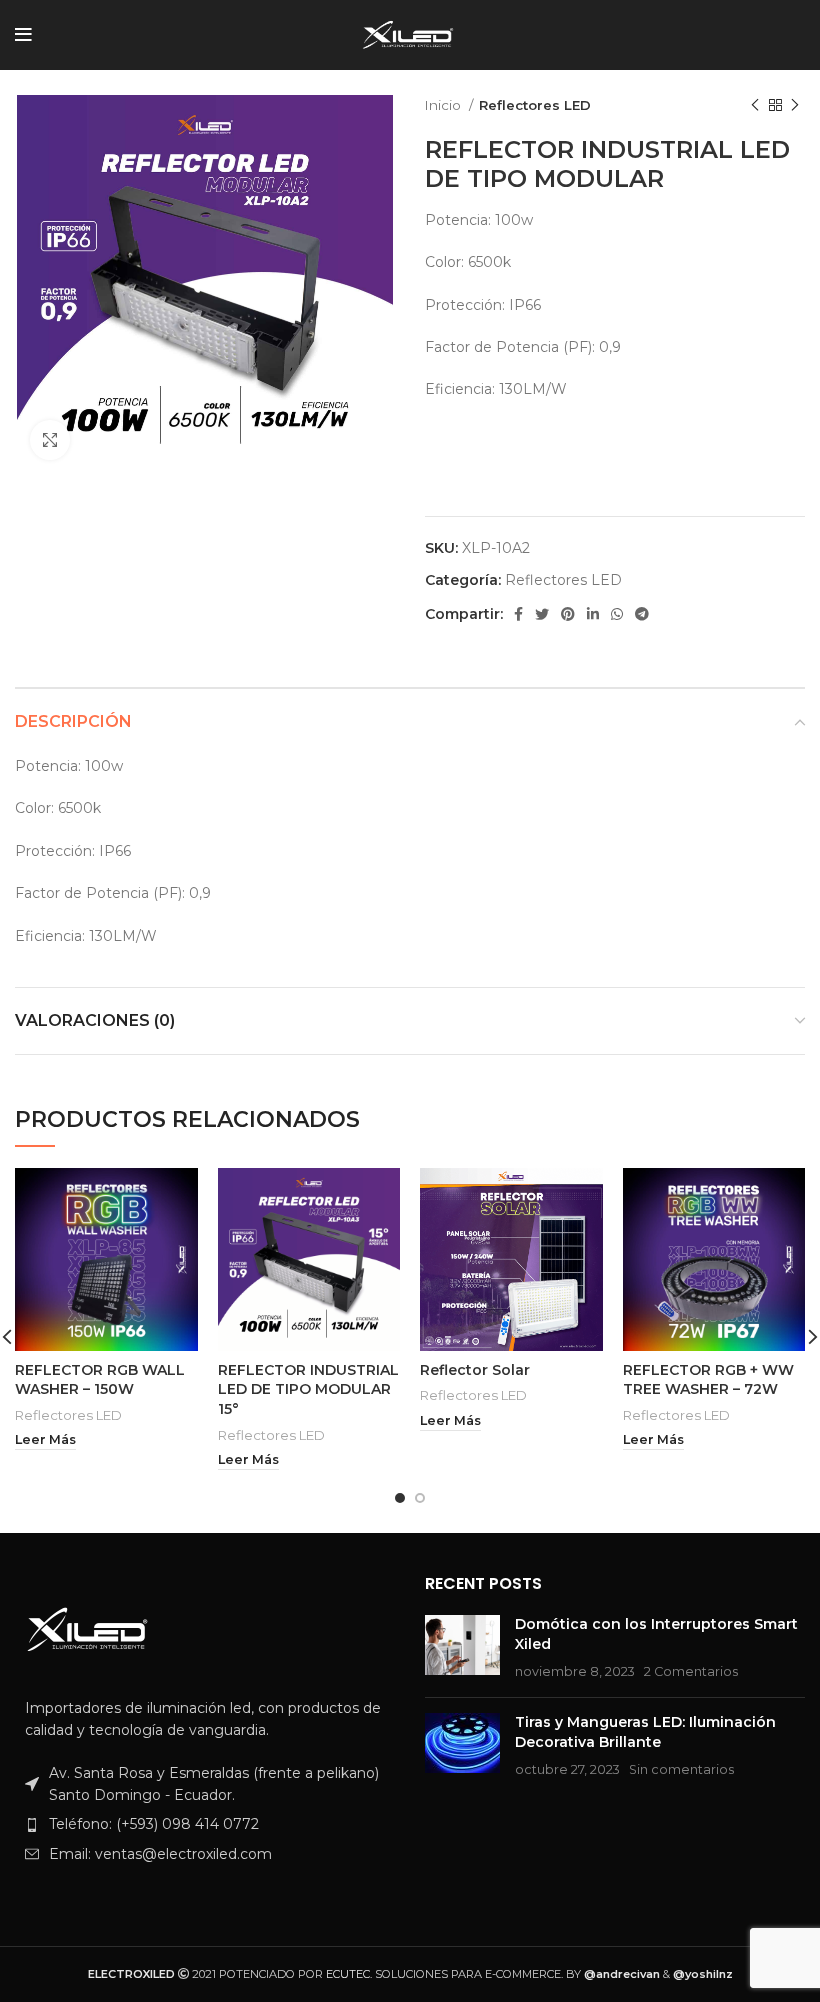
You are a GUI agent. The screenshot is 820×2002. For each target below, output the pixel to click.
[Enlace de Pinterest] (568, 614)
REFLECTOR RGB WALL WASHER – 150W (100, 1380)
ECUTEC (348, 1974)
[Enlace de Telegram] (642, 614)
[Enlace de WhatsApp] (617, 614)
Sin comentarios (681, 1769)
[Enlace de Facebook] (518, 614)
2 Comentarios (691, 1671)
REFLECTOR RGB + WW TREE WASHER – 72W (708, 1380)
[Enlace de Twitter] (542, 614)
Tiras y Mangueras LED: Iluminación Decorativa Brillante (645, 1732)
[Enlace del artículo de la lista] (205, 1824)
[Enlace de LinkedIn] (593, 614)
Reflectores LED (535, 105)
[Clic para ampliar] (50, 440)
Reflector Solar (475, 1370)
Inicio (444, 105)
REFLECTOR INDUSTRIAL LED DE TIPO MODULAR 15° (308, 1389)
